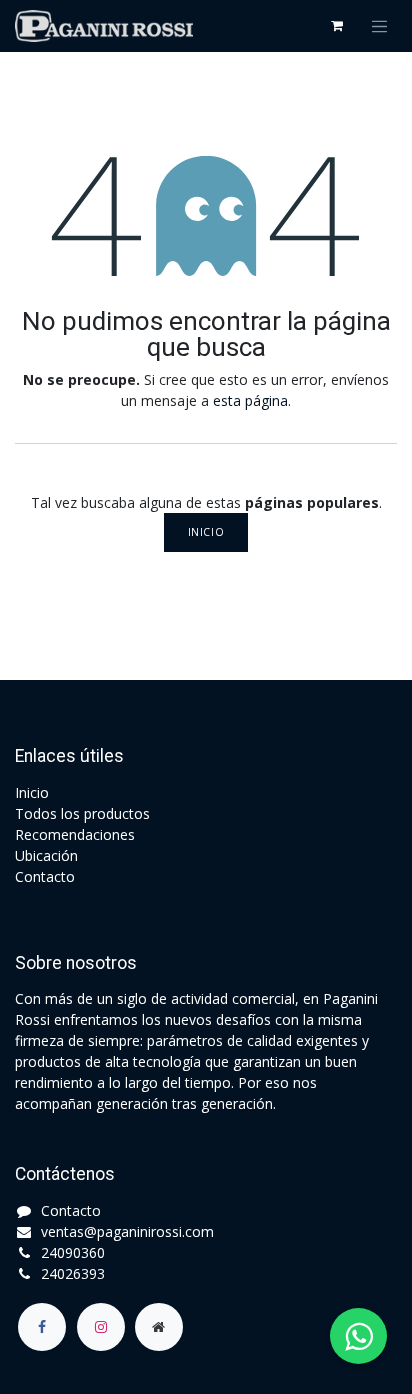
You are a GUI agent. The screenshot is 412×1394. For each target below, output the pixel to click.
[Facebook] (42, 1327)
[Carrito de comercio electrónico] (337, 26)
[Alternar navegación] (380, 26)
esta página (250, 400)
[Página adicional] (159, 1327)
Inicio (206, 532)
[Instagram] (101, 1327)
